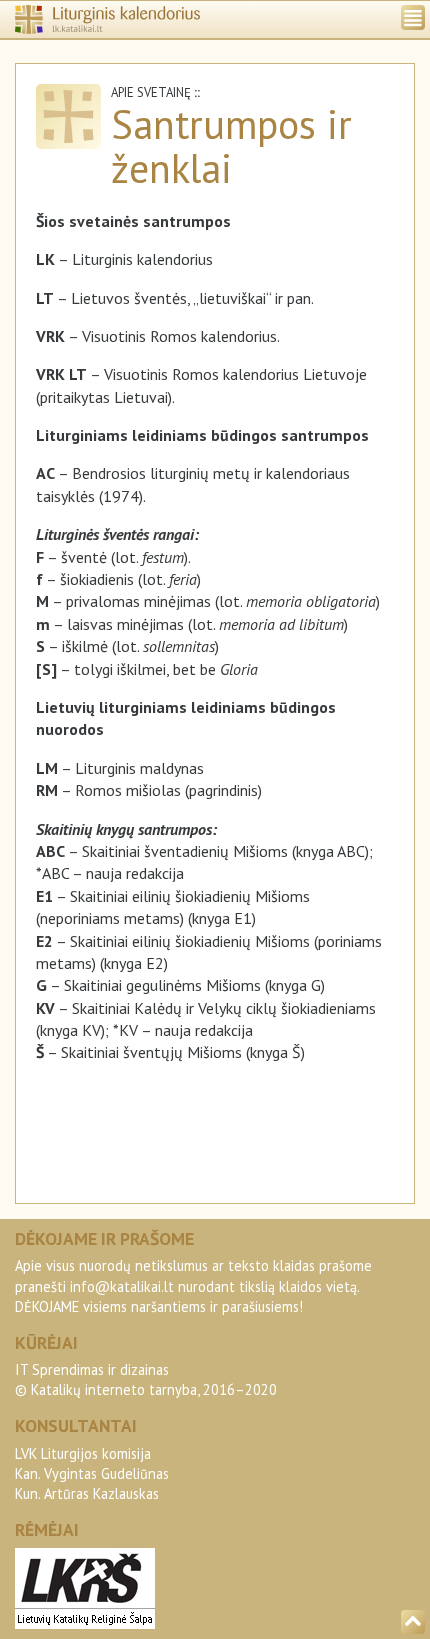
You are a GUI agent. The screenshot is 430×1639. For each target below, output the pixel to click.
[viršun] (413, 1622)
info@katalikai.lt (122, 1286)
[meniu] (413, 17)
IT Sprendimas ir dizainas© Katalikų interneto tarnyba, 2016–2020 (146, 1379)
